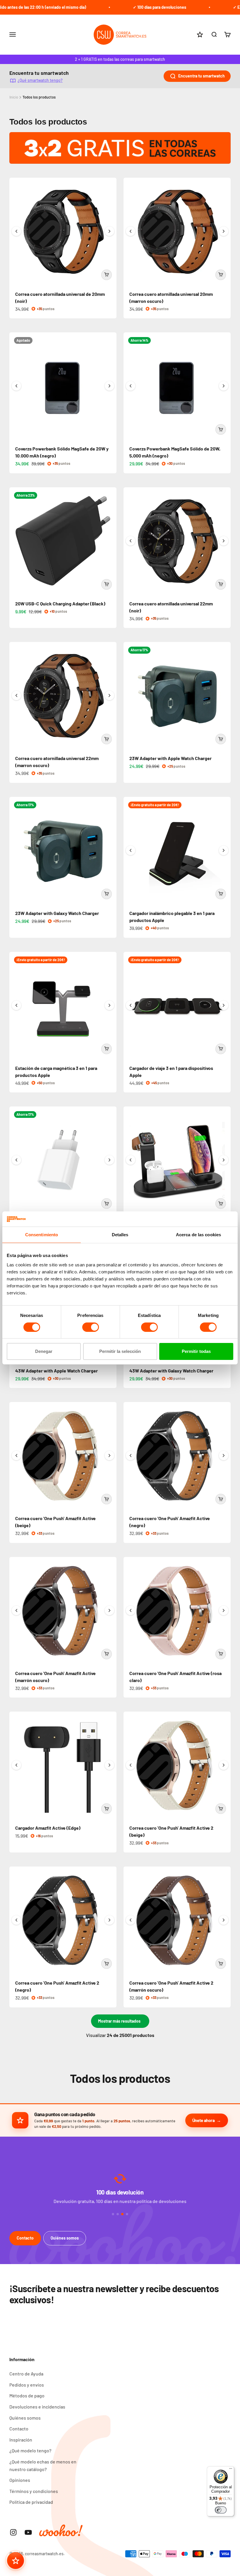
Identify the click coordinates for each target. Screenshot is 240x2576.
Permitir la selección (120, 1351)
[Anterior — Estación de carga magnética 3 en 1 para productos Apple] (16, 1005)
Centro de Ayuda (26, 2374)
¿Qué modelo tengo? (30, 2450)
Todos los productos (39, 97)
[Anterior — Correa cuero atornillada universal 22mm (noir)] (131, 541)
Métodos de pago (27, 2395)
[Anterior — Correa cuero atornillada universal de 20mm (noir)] (16, 231)
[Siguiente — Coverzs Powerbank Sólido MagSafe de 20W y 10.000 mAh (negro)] (109, 386)
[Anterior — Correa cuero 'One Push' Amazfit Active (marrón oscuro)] (16, 1610)
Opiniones (20, 2480)
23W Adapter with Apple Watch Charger (170, 758)
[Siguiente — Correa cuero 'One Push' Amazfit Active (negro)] (224, 1456)
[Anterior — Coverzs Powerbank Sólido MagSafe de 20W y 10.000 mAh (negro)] (16, 386)
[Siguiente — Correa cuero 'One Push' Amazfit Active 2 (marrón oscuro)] (224, 1920)
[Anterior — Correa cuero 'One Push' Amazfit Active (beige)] (16, 1456)
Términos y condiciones (34, 2491)
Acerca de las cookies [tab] (198, 1235)
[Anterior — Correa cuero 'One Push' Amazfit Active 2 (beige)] (131, 1765)
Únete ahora (204, 2120)
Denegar (44, 1351)
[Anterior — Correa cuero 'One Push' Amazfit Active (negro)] (131, 1456)
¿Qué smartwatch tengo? (40, 80)
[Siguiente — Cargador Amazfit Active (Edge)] (109, 1765)
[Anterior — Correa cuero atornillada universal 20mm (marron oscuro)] (131, 231)
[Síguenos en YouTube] (28, 2532)
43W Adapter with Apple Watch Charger (56, 1371)
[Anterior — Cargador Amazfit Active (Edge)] (16, 1765)
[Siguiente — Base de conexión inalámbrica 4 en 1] (224, 1160)
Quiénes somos (65, 2238)
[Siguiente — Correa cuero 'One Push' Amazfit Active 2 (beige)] (224, 1765)
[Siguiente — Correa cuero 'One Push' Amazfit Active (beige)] (109, 1456)
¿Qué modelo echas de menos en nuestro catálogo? (43, 2465)
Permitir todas (196, 1351)
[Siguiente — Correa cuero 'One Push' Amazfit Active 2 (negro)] (109, 1920)
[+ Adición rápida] (107, 275)
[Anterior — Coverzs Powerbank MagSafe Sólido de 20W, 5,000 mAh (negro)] (131, 386)
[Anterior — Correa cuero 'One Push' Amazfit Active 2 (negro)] (16, 1920)
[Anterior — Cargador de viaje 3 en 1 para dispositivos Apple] (131, 1005)
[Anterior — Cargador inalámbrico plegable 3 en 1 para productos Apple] (131, 850)
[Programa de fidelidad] (16, 2561)
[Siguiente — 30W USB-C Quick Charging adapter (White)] (109, 1160)
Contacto (25, 2238)
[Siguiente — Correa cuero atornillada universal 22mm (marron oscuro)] (109, 695)
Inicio (14, 97)
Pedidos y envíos (27, 2385)
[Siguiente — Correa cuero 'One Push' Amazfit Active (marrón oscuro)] (109, 1610)
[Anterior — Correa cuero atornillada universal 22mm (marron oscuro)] (16, 695)
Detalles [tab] (120, 1235)
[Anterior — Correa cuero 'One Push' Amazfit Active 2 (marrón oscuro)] (131, 1920)
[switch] (91, 1327)
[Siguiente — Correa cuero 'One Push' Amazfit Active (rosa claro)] (224, 1610)
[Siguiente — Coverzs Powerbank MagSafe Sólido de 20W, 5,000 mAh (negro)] (224, 386)
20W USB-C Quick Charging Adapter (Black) (60, 604)
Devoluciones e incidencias (37, 2407)
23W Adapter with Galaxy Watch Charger (57, 913)
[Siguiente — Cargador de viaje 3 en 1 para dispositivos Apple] (224, 1005)
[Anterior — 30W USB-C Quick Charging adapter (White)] (16, 1160)
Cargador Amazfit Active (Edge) (48, 1828)
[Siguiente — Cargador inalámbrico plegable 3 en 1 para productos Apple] (224, 850)
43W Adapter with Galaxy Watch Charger (171, 1371)
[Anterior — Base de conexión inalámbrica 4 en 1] (131, 1160)
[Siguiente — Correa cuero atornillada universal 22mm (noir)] (224, 541)
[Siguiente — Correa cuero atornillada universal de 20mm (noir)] (109, 231)
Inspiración (21, 2440)
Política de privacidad (31, 2502)
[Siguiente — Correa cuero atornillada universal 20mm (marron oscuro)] (224, 231)
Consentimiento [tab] (42, 1235)
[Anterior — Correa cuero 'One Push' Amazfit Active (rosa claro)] (131, 1610)
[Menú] (231, 2470)
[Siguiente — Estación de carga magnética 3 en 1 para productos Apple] (109, 1005)
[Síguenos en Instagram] (13, 2532)
